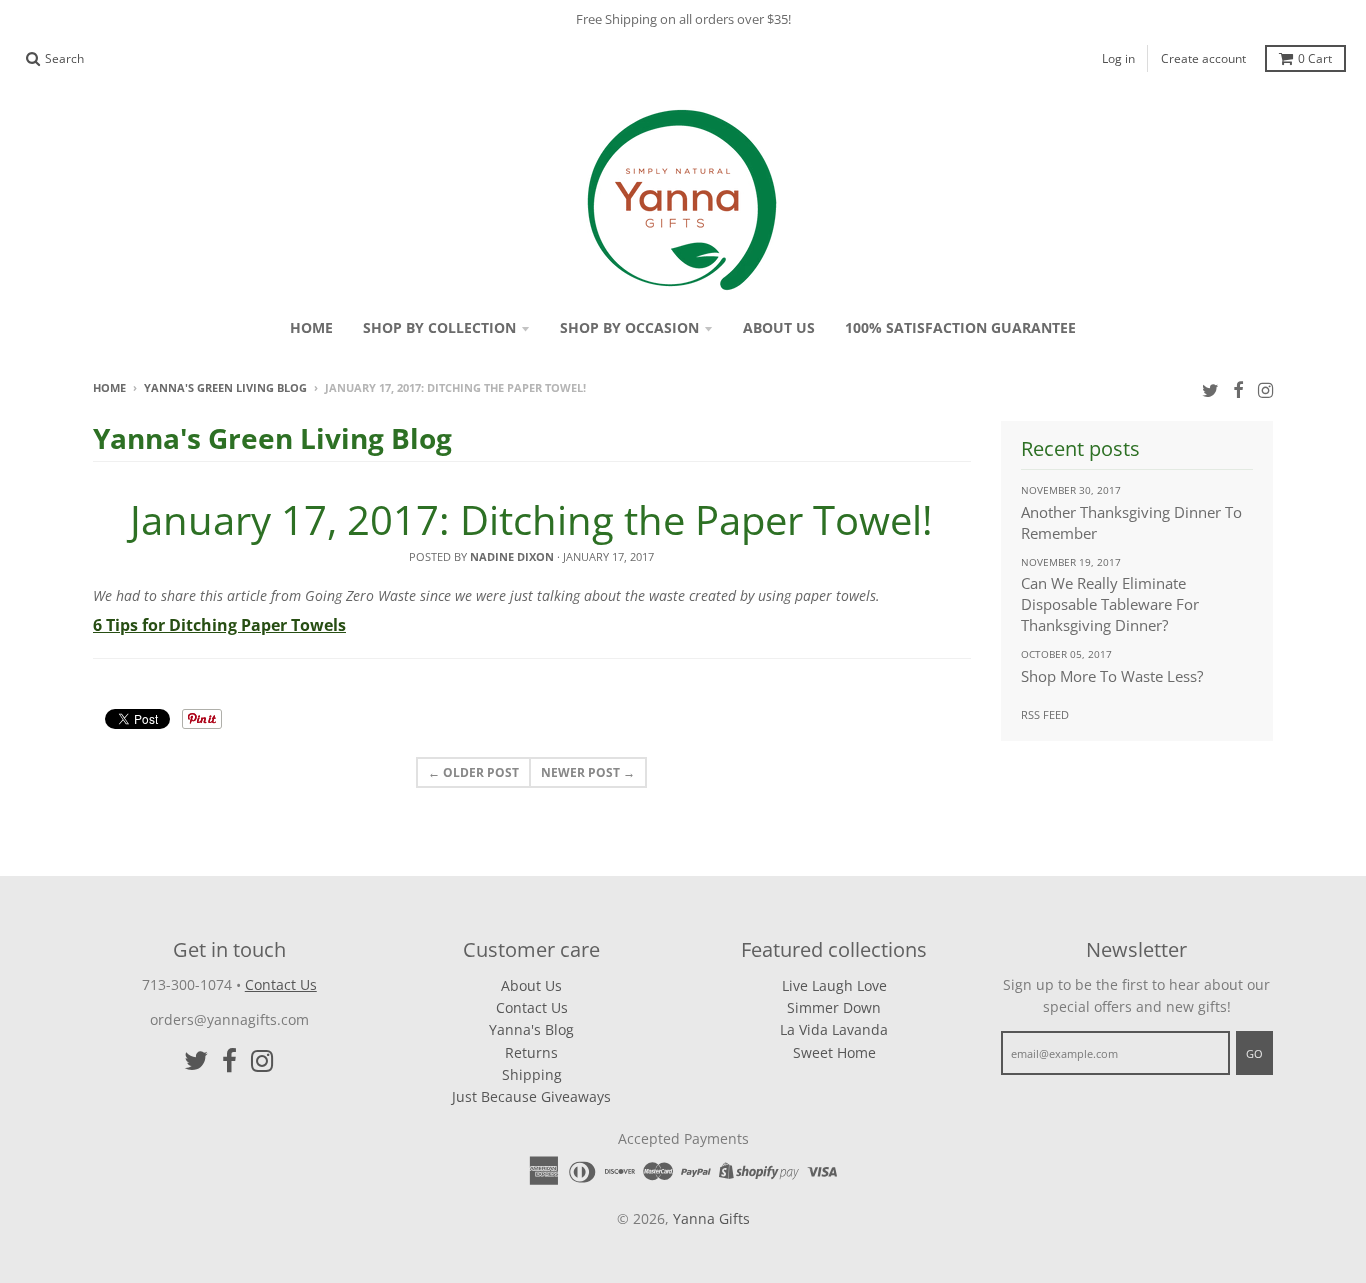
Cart (1315, 58)
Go (1254, 1053)
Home (109, 387)
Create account (1203, 58)
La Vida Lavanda (834, 1029)
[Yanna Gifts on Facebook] (1238, 389)
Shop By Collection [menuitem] (439, 327)
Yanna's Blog (531, 1029)
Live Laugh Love (834, 985)
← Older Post (473, 772)
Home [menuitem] (311, 327)
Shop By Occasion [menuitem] (629, 327)
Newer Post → (588, 772)
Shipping (532, 1074)
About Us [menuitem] (779, 327)
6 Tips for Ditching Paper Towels (219, 625)
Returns (531, 1052)
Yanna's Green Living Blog (225, 387)
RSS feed (1045, 714)
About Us (531, 985)
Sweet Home (834, 1052)
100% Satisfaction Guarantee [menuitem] (960, 327)
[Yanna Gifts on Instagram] (1265, 389)
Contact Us (281, 984)
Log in (1118, 58)
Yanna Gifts (711, 1218)
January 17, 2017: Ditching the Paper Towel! (531, 519)
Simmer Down (834, 1007)
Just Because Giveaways (531, 1096)
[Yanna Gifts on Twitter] (1210, 389)
